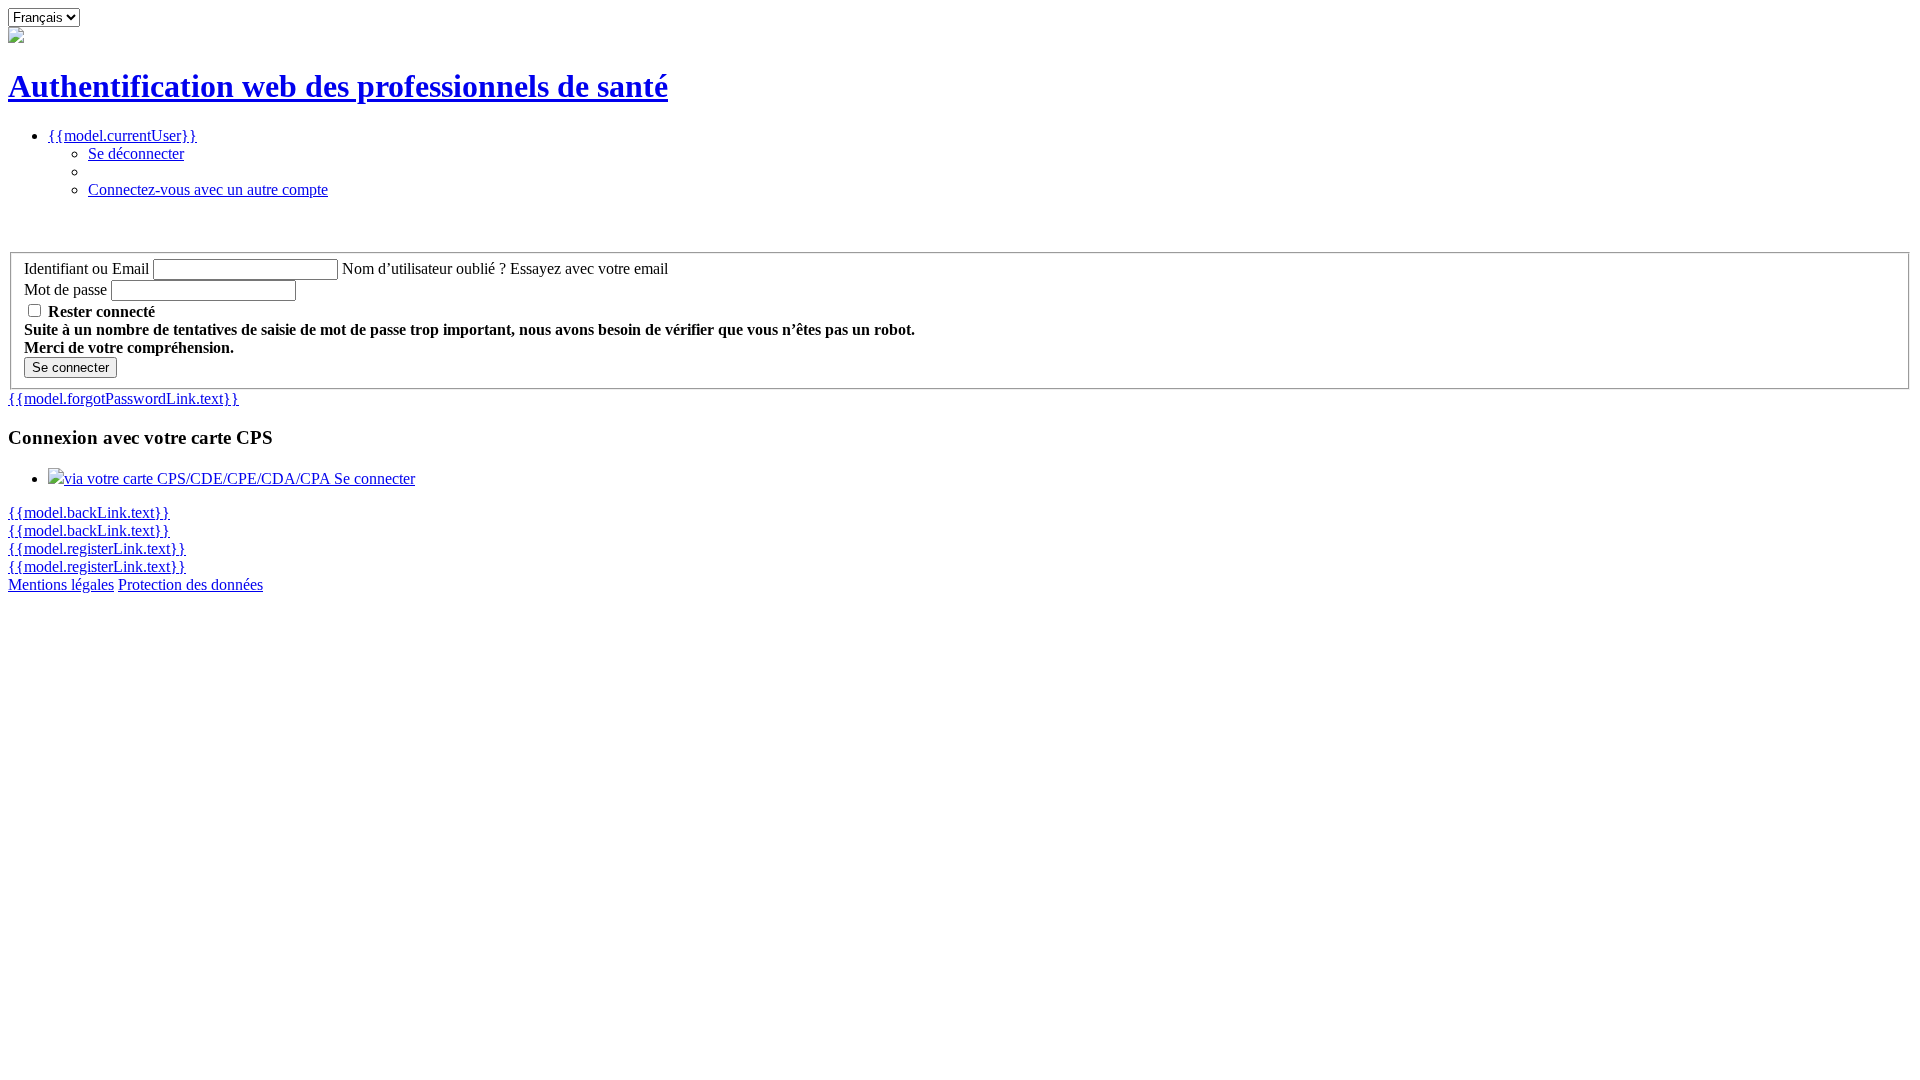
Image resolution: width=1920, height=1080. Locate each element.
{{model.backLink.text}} (89, 512)
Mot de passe (65, 289)
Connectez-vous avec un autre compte (208, 189)
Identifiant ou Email (86, 268)
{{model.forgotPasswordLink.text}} (123, 398)
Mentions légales (61, 584)
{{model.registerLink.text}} (97, 548)
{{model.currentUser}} (122, 135)
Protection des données (190, 584)
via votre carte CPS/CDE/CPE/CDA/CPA (239, 478)
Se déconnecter (136, 153)
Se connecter (70, 367)
